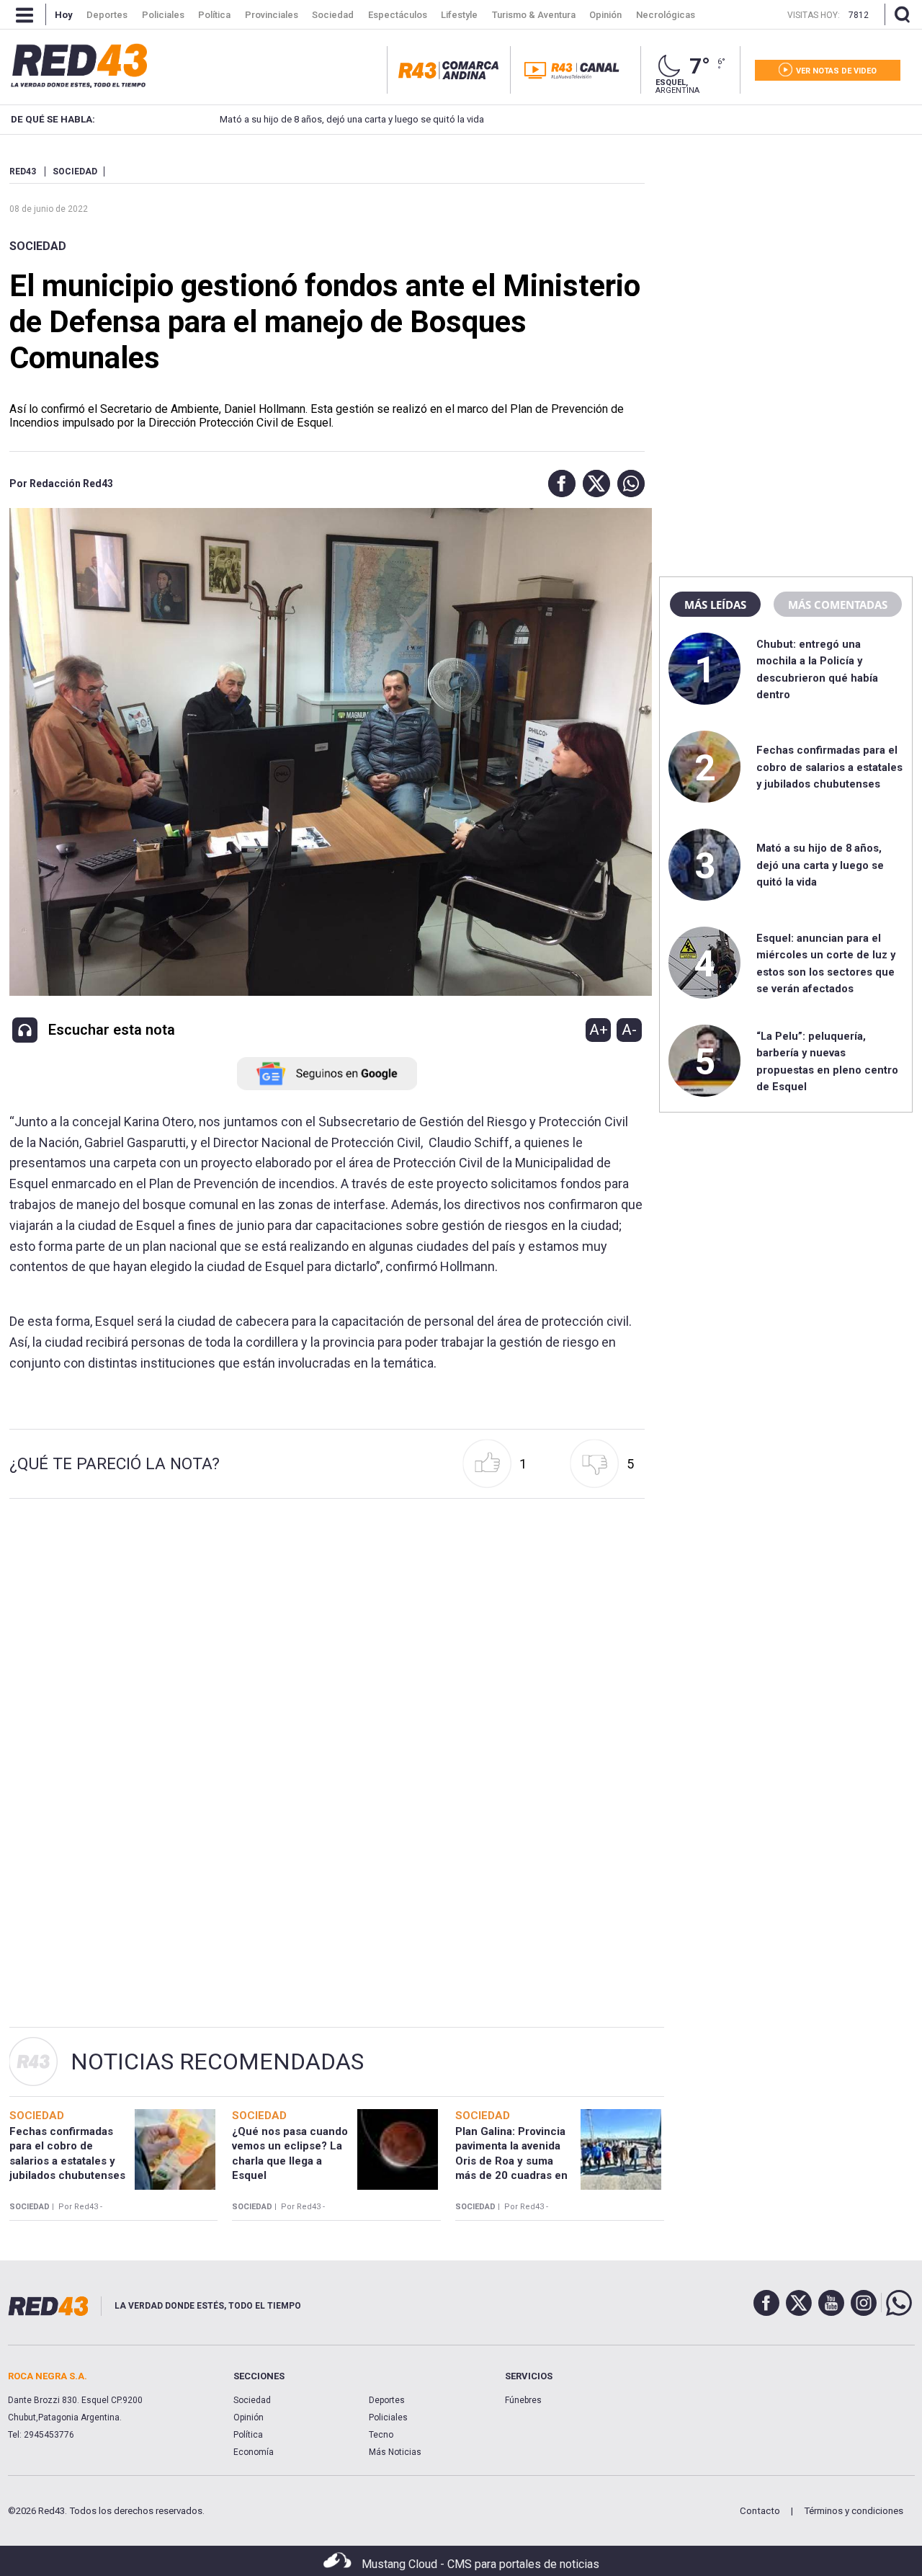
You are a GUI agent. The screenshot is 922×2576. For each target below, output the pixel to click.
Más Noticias (395, 2452)
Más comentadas (838, 605)
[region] (786, 256)
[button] (558, 483)
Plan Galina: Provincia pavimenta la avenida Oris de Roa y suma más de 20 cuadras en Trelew (511, 2161)
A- (629, 1030)
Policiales (388, 2417)
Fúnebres (523, 2400)
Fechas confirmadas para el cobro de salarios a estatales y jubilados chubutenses (829, 767)
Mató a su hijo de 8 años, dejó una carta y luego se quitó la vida (352, 119)
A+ (599, 1030)
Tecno (381, 2435)
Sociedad (38, 246)
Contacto (760, 2511)
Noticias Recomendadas (217, 2062)
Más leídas (715, 605)
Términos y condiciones (854, 2511)
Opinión (249, 2417)
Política (248, 2435)
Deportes (387, 2400)
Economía (254, 2452)
